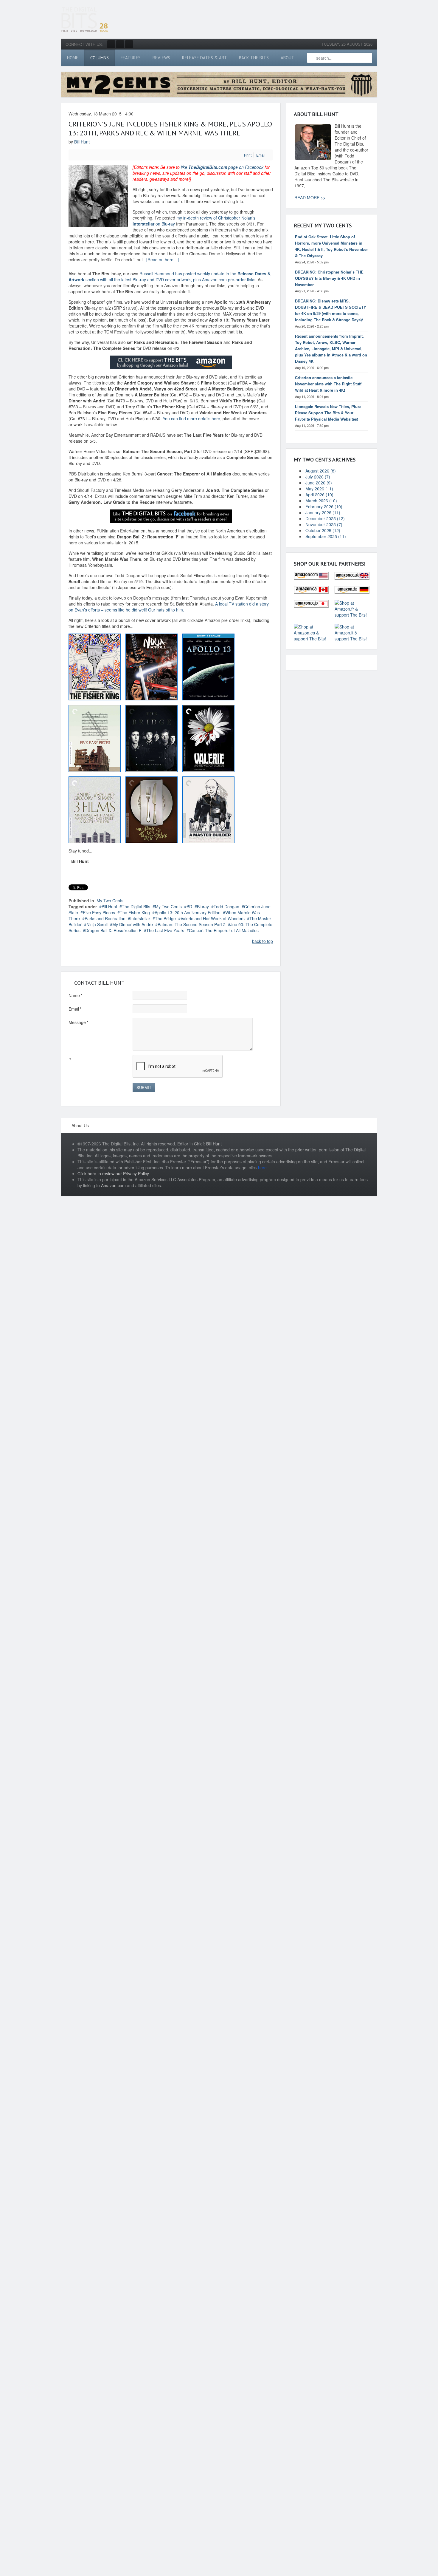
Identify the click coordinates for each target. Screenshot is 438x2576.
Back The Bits (254, 58)
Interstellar (140, 918)
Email (75, 1009)
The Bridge (165, 918)
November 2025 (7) (324, 524)
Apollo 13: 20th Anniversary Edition (188, 912)
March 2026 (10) (321, 501)
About (288, 58)
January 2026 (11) (323, 512)
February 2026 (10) (324, 506)
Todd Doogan (226, 906)
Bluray (203, 906)
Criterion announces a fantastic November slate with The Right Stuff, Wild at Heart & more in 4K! (329, 384)
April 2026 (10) (319, 495)
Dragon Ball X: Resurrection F (113, 930)
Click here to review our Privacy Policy (113, 1173)
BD (189, 906)
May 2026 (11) (319, 489)
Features (131, 58)
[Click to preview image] (98, 195)
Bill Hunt (82, 142)
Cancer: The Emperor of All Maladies (224, 930)
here (262, 1167)
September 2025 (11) (326, 536)
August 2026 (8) (321, 471)
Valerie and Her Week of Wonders (213, 918)
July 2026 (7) (318, 477)
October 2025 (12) (323, 530)
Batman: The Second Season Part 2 (192, 924)
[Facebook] (111, 44)
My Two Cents (110, 901)
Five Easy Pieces (99, 912)
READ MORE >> (310, 197)
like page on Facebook (222, 167)
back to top (263, 941)
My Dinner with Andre (133, 924)
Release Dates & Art (205, 58)
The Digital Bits (136, 906)
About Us (80, 1125)
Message (78, 1022)
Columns (100, 58)
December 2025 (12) (325, 518)
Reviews (161, 58)
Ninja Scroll (97, 924)
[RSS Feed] (129, 44)
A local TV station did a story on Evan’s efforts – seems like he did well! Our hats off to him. (169, 607)
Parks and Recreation (105, 918)
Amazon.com (113, 1185)
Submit (144, 1087)
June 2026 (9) (319, 483)
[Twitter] (120, 44)
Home (73, 58)
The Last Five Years (165, 930)
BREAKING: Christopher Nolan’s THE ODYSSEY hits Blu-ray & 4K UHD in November (329, 278)
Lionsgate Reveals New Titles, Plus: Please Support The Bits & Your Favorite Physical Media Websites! (328, 413)
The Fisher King (135, 912)
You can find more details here (191, 418)
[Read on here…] (163, 260)
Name (75, 995)
